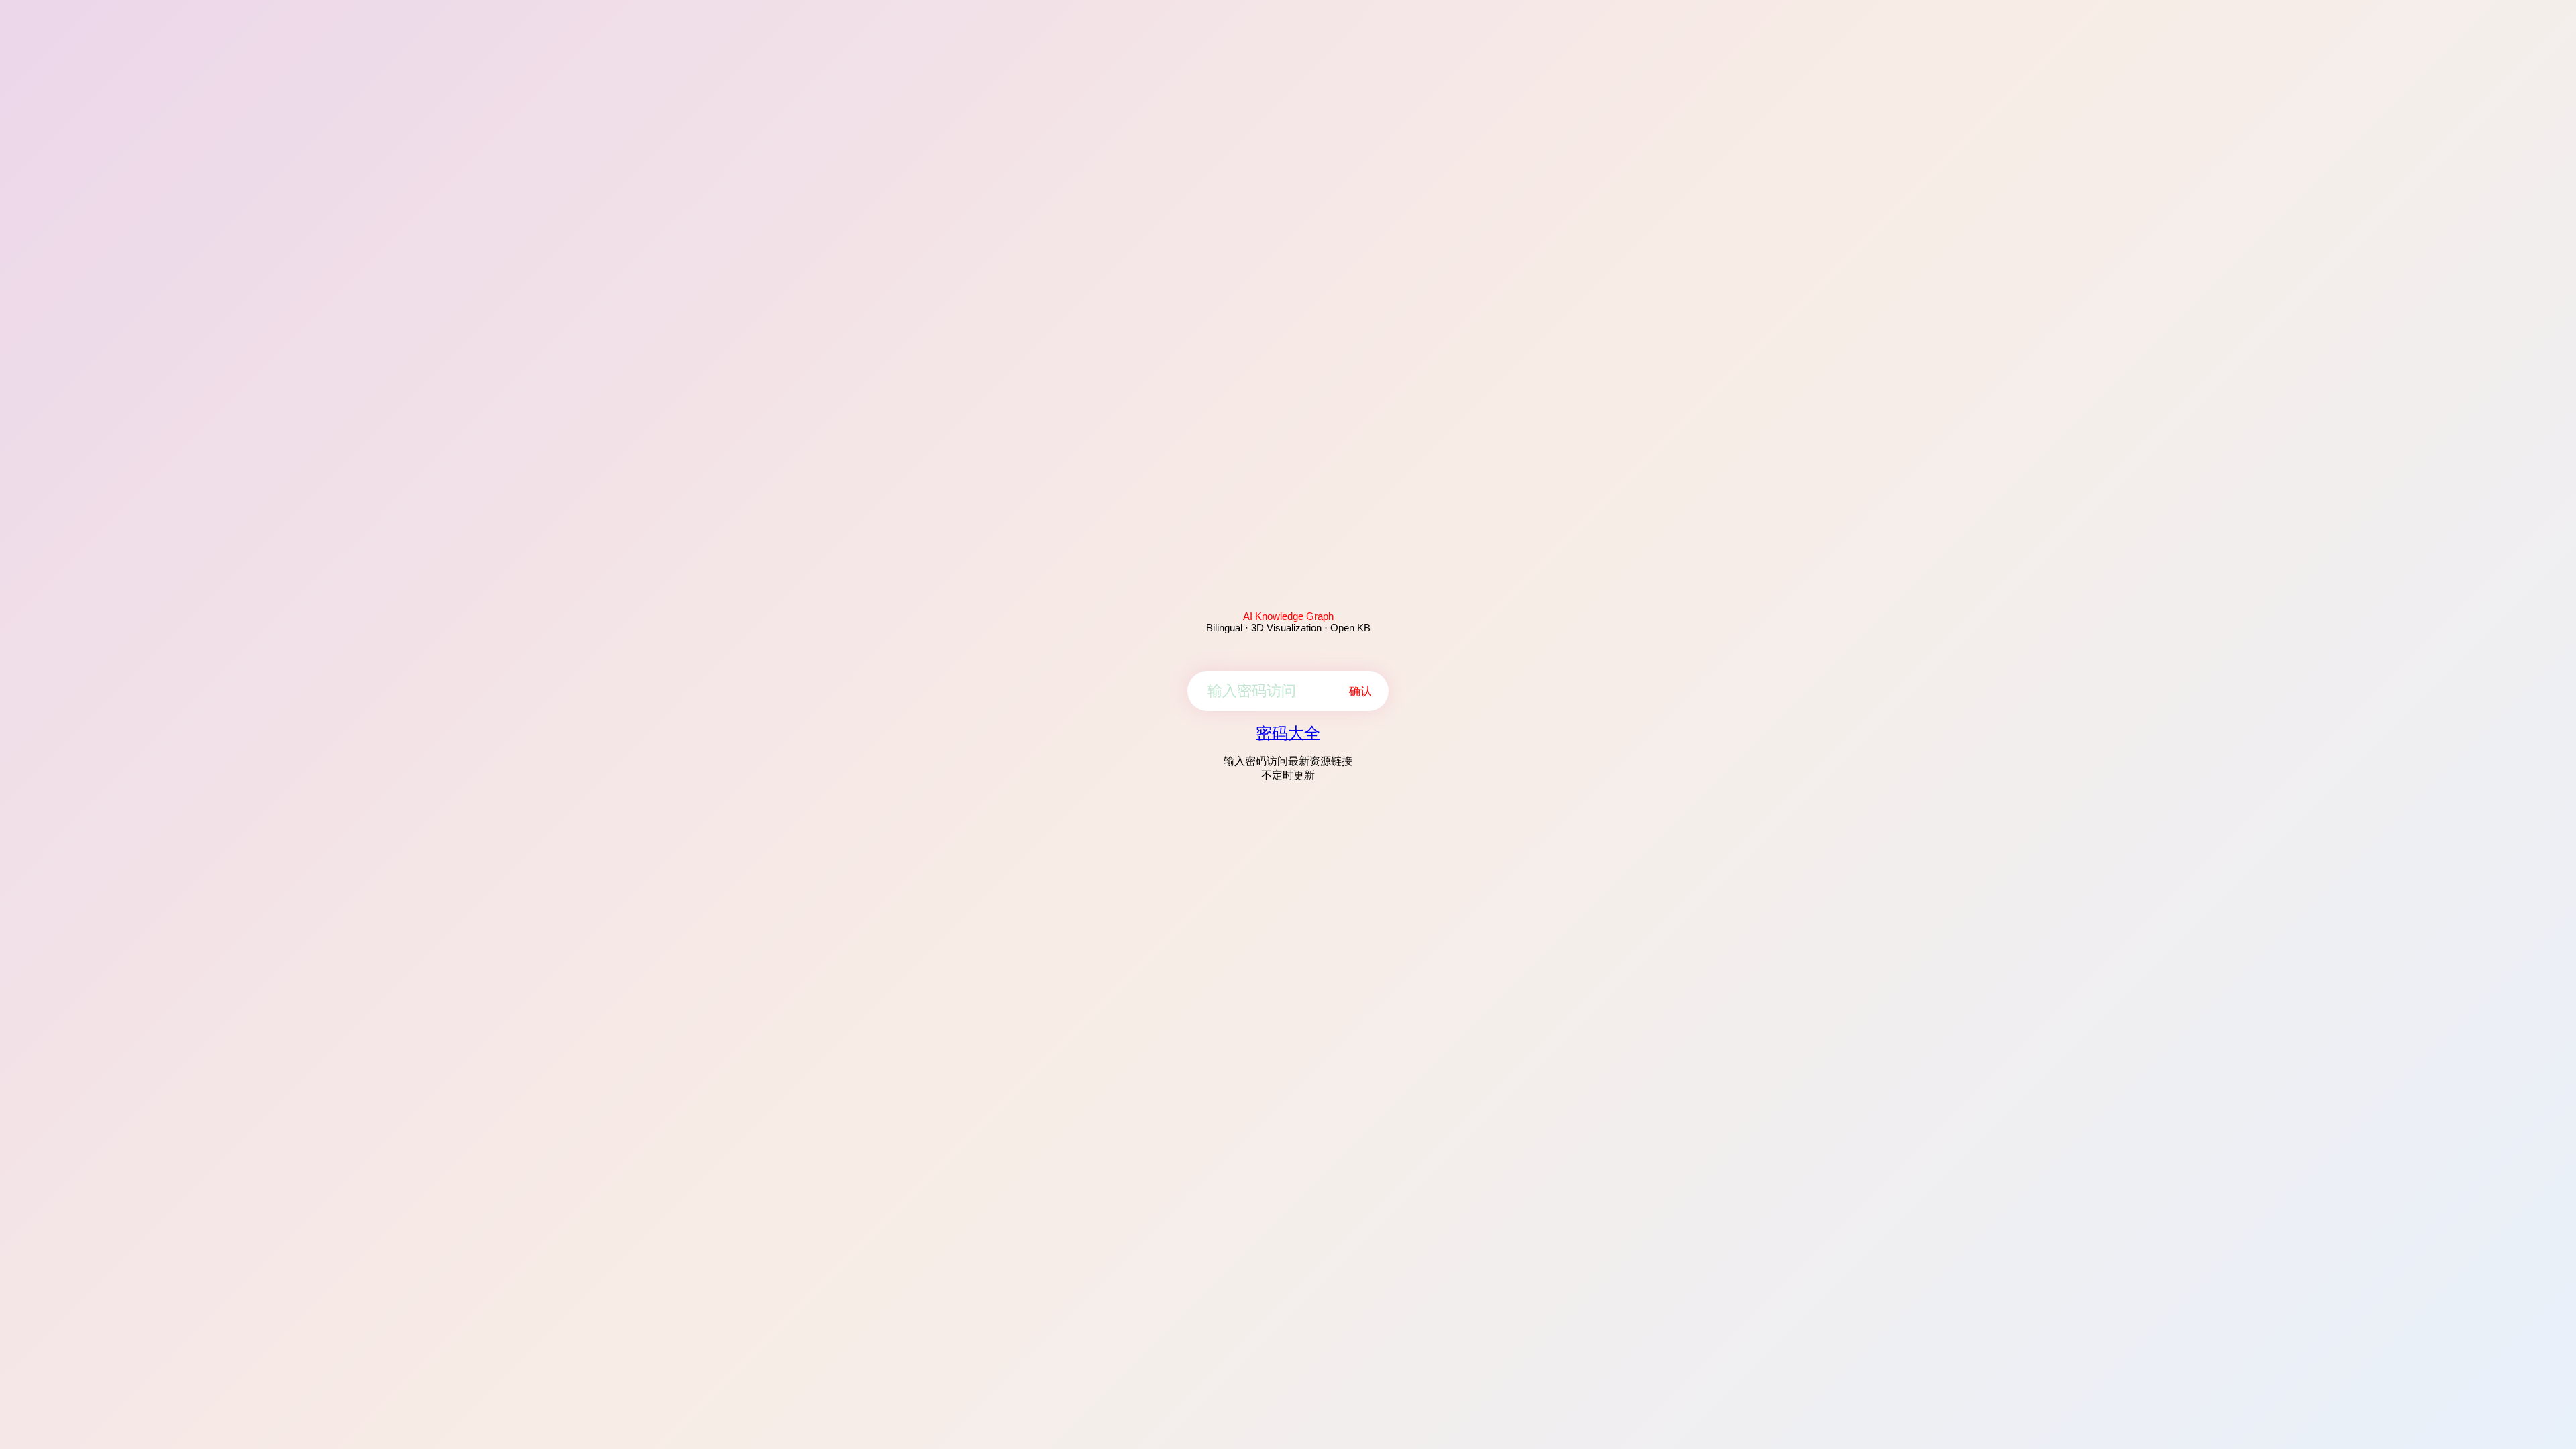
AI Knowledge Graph (1288, 616)
